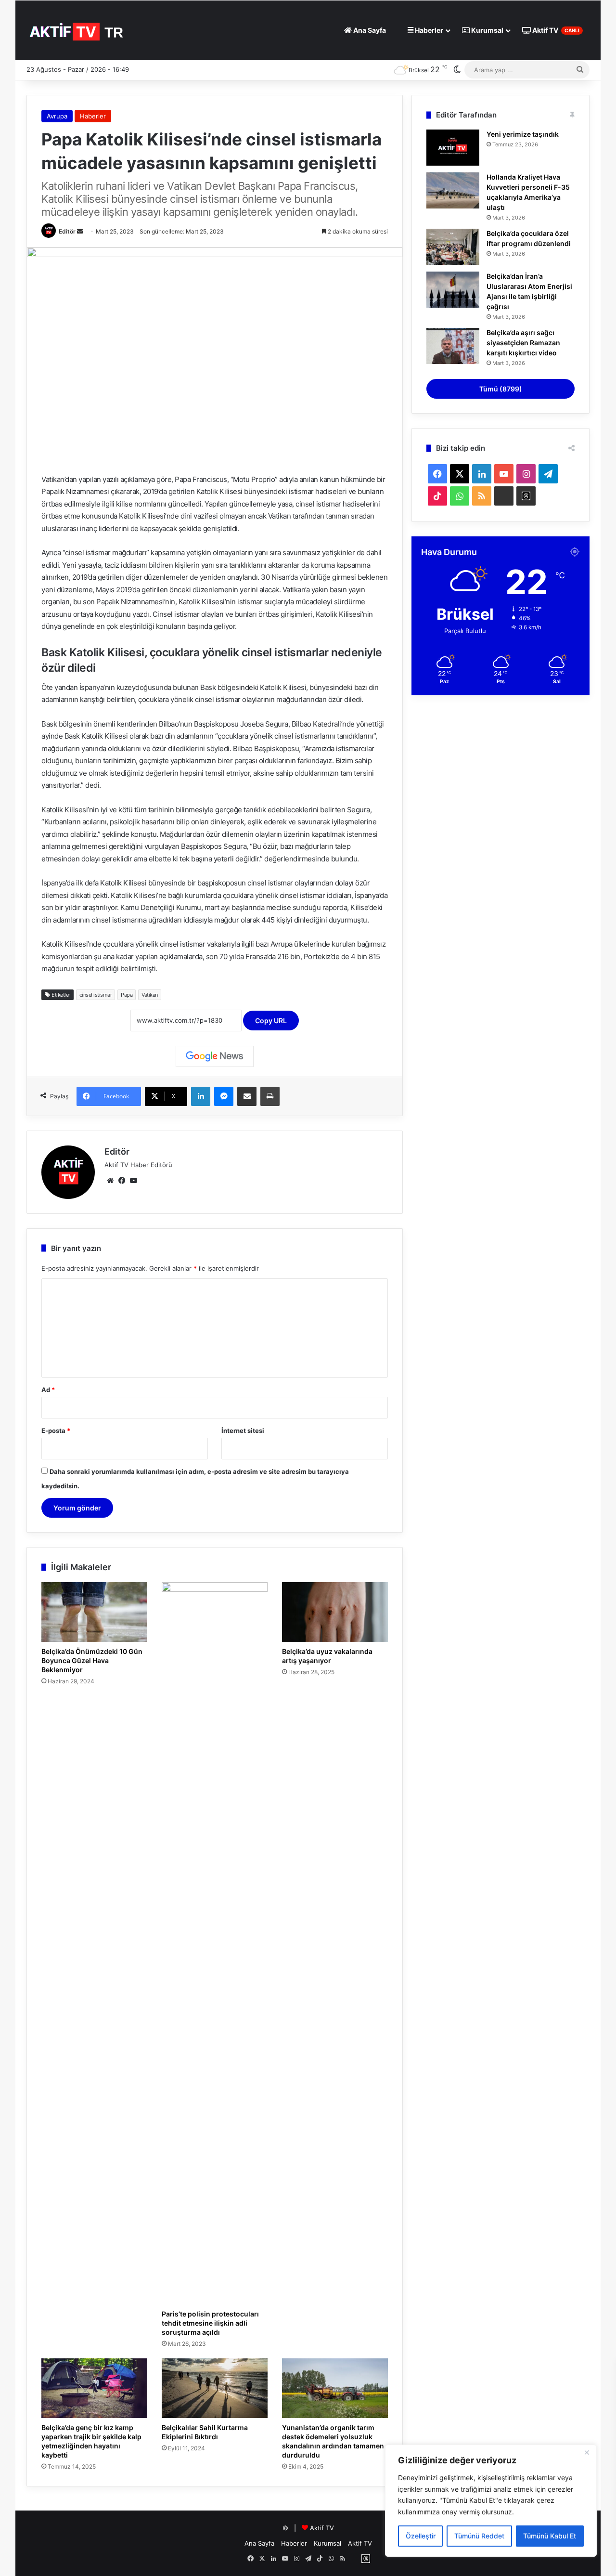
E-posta (56, 1431)
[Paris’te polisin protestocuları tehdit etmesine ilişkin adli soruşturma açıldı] (215, 1943)
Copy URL (271, 1021)
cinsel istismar (96, 995)
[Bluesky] (504, 496)
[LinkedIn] (201, 1096)
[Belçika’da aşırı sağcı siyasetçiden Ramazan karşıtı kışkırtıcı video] (453, 346)
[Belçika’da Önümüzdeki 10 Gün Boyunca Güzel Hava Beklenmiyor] (94, 1612)
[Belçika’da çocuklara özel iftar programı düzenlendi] (453, 247)
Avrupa (57, 116)
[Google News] (215, 1056)
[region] (491, 2501)
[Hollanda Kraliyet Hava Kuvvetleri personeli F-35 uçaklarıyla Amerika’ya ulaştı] (453, 190)
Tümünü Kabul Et (550, 2536)
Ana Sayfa (369, 30)
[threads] (526, 496)
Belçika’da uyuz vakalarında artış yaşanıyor (327, 1656)
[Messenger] (224, 1096)
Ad (48, 1390)
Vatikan (150, 995)
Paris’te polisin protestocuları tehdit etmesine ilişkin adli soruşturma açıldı (210, 2323)
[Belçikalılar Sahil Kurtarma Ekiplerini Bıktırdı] (215, 2388)
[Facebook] (122, 1181)
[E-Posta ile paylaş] (247, 1096)
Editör (67, 231)
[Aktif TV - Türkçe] (78, 30)
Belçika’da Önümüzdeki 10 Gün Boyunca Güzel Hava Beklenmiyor (92, 1660)
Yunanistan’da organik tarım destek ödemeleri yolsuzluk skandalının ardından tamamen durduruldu (333, 2441)
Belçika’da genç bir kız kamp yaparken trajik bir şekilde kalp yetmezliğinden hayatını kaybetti (91, 2441)
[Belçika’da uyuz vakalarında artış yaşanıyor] (335, 1612)
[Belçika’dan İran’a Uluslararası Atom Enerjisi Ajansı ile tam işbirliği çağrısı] (453, 290)
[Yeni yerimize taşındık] (453, 148)
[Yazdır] (270, 1096)
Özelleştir (421, 2536)
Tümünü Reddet (479, 2536)
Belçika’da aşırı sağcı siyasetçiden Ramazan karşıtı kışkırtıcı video (523, 343)
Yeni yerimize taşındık (523, 134)
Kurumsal (487, 30)
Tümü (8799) (501, 389)
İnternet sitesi (243, 1431)
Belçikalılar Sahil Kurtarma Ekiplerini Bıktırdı (205, 2432)
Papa (127, 995)
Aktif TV (555, 30)
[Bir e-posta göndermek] (80, 231)
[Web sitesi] (110, 1181)
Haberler (428, 30)
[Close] (587, 2453)
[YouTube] (133, 1181)
